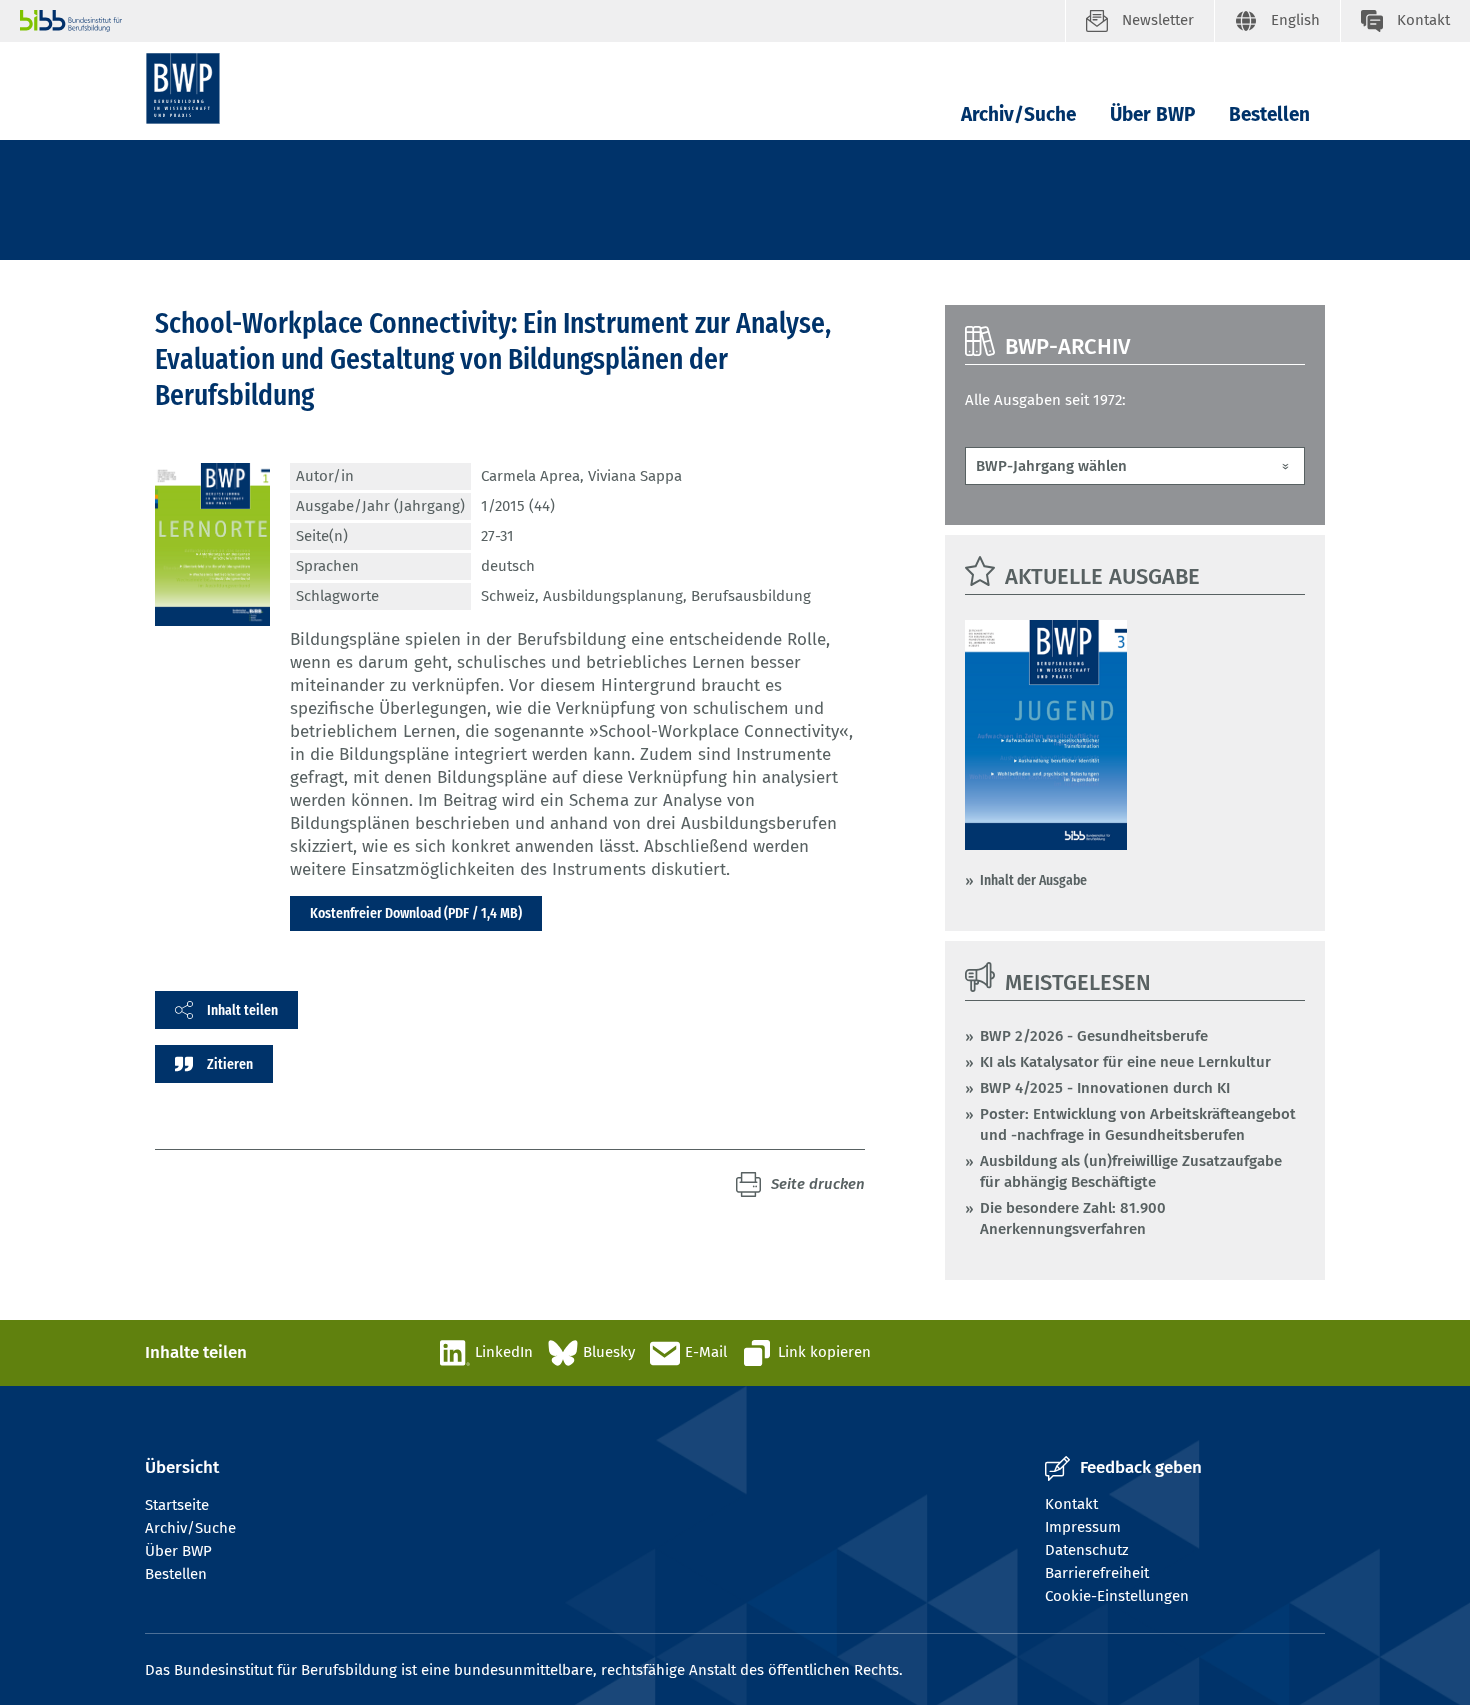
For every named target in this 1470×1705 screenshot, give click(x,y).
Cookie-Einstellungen (1117, 1596)
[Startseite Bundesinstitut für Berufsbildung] (542, 21)
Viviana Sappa (635, 476)
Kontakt (1071, 1504)
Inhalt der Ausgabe (1033, 880)
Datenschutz (1087, 1550)
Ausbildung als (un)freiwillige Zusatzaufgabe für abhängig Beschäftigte (1131, 1171)
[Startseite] (183, 88)
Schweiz (508, 596)
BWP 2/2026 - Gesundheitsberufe (1094, 1036)
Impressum (1083, 1527)
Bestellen (1269, 114)
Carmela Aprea (530, 476)
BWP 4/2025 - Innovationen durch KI (1105, 1088)
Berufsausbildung (751, 596)
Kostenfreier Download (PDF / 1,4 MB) (416, 913)
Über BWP (1152, 114)
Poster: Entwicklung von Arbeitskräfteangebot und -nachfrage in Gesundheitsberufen (1138, 1124)
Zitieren (230, 1064)
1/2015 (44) (518, 506)
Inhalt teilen (242, 1010)
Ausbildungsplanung (613, 596)
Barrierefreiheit (1097, 1573)
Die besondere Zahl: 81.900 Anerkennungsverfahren (1073, 1218)
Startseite (177, 1505)
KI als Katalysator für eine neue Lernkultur (1125, 1062)
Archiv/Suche (1018, 114)
